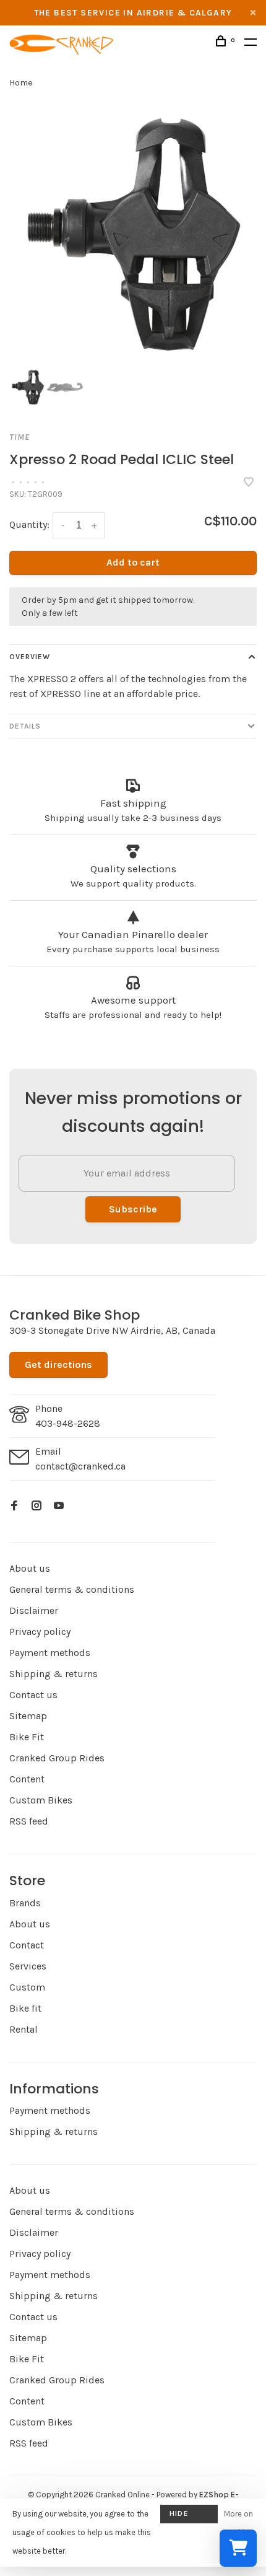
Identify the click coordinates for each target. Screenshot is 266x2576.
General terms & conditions (72, 1589)
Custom (27, 1987)
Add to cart (133, 562)
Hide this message (189, 2516)
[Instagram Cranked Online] (36, 1506)
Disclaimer (34, 1610)
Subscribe (133, 1209)
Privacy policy (40, 1632)
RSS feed (29, 1821)
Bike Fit (27, 1737)
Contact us (33, 1695)
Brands (25, 1903)
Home (21, 83)
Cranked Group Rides (57, 1758)
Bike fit (25, 2008)
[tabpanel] (133, 235)
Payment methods (50, 1653)
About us (30, 1568)
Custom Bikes (41, 1800)
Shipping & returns (54, 1674)
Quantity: (29, 524)
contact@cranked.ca (80, 1466)
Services (28, 1966)
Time (19, 437)
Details (25, 726)
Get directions (58, 1365)
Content (27, 1779)
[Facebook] (14, 1506)
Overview (30, 657)
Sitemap (28, 1716)
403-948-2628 (68, 1423)
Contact (27, 1945)
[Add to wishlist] (249, 483)
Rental (24, 2029)
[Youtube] (59, 1506)
